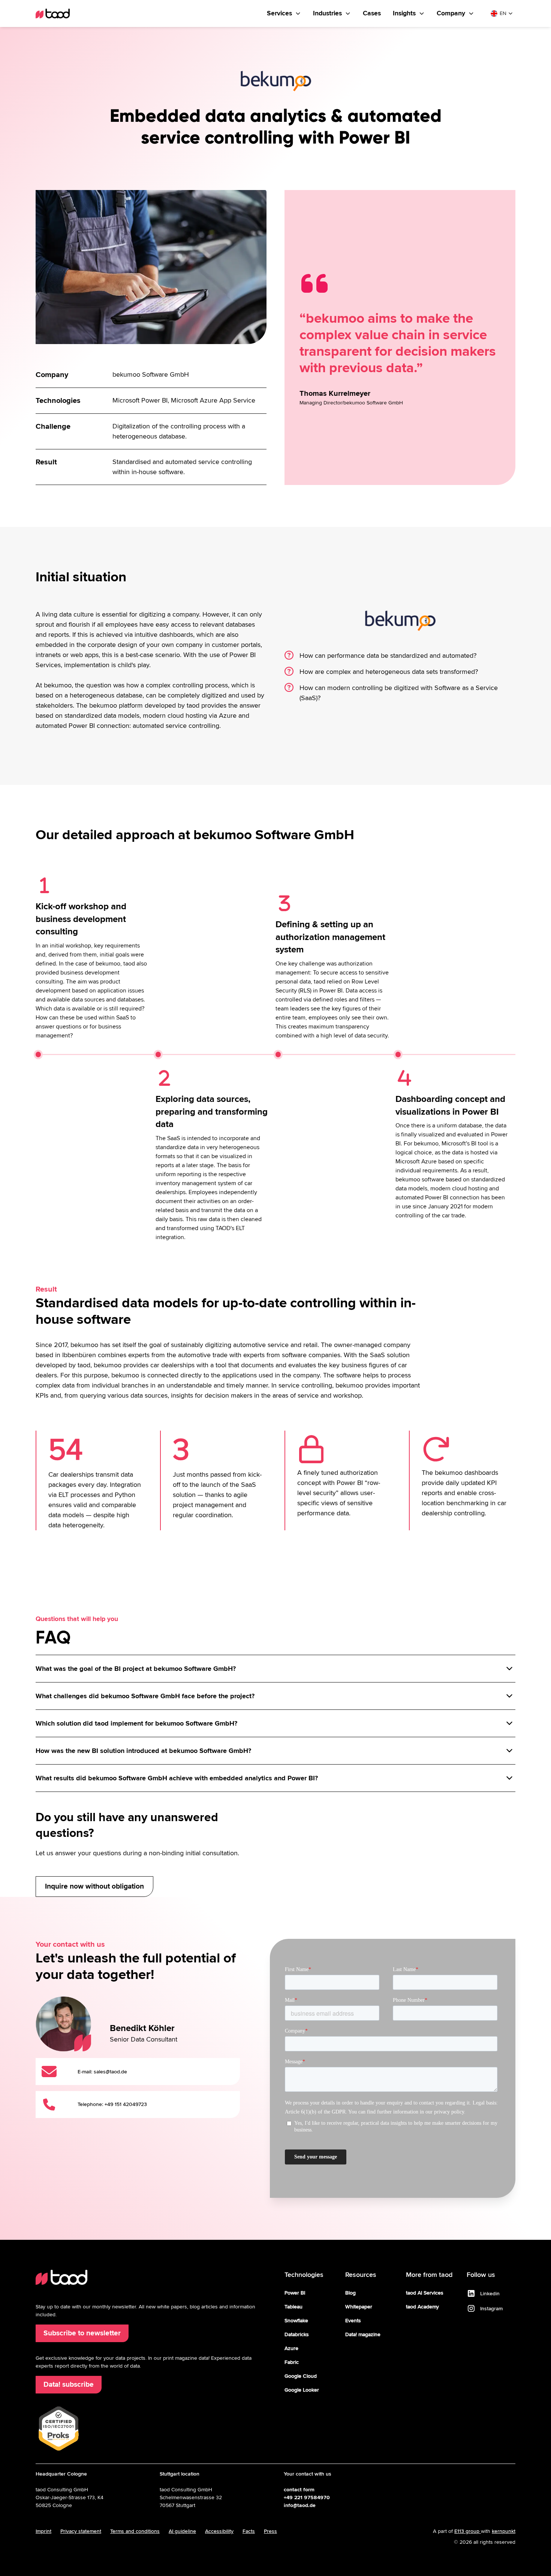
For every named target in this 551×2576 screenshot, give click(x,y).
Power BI (295, 2293)
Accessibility (219, 2531)
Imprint (43, 2531)
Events (353, 2321)
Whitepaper (359, 2307)
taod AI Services (425, 2293)
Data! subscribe (69, 2384)
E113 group (468, 2531)
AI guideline (182, 2531)
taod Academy (422, 2307)
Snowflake (296, 2321)
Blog (350, 2293)
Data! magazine (363, 2334)
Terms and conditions (135, 2531)
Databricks (297, 2334)
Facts (249, 2531)
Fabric (292, 2362)
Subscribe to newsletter (82, 2333)
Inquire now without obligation (94, 1886)
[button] (284, 13)
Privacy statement (81, 2531)
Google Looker (302, 2390)
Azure (291, 2348)
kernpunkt (504, 2531)
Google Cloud (301, 2376)
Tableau (293, 2307)
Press (270, 2531)
